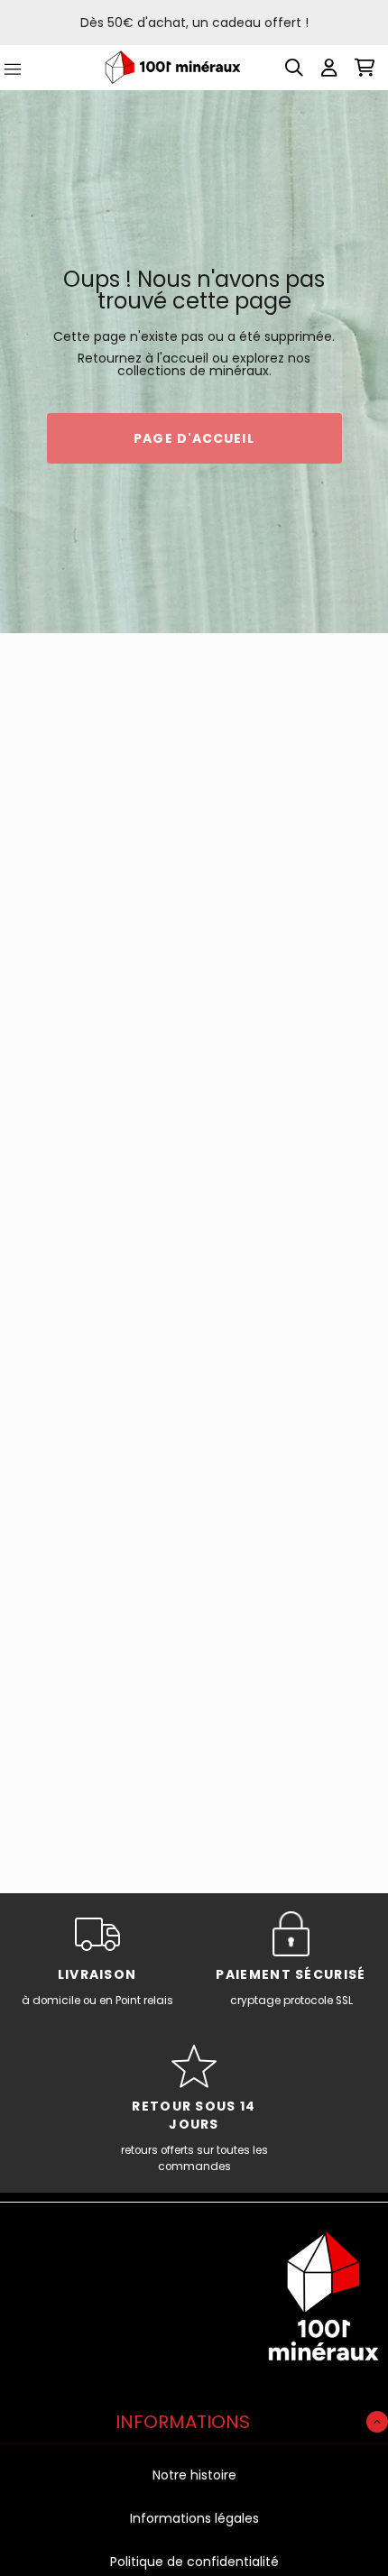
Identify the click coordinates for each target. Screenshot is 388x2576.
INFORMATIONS (183, 2422)
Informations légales (194, 2518)
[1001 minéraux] (172, 67)
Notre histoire (194, 2475)
